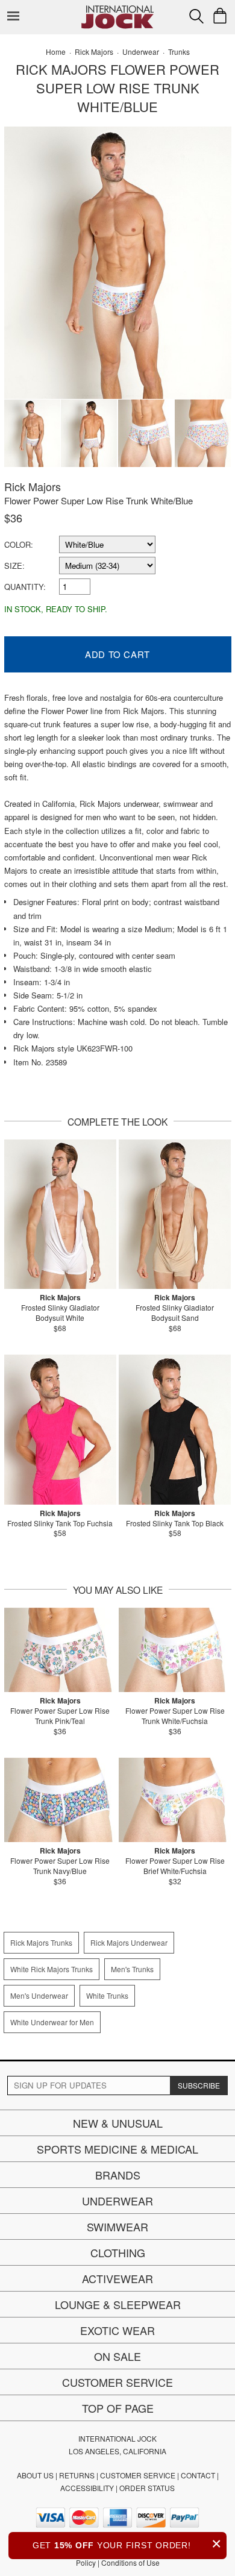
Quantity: (25, 587)
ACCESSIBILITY (87, 2488)
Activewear (117, 2278)
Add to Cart (117, 654)
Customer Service (117, 2382)
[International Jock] (117, 9)
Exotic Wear (117, 2330)
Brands (118, 2175)
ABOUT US (35, 2475)
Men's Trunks (132, 1969)
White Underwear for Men (52, 2022)
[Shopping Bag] (220, 16)
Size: (14, 566)
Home (56, 52)
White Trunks (107, 1995)
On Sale (117, 2356)
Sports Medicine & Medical (117, 2149)
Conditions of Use (130, 2562)
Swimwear (117, 2227)
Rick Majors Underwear (129, 1942)
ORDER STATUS (147, 2488)
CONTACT (198, 2475)
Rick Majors (33, 486)
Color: (19, 544)
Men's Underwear (39, 1995)
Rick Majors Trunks (41, 1942)
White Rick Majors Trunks (52, 1969)
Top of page (118, 2408)
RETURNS (77, 2475)
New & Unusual (118, 2123)
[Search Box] (196, 16)
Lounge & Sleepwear (118, 2304)
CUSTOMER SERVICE (138, 2475)
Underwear (117, 2201)
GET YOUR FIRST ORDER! (127, 2544)
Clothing (118, 2252)
